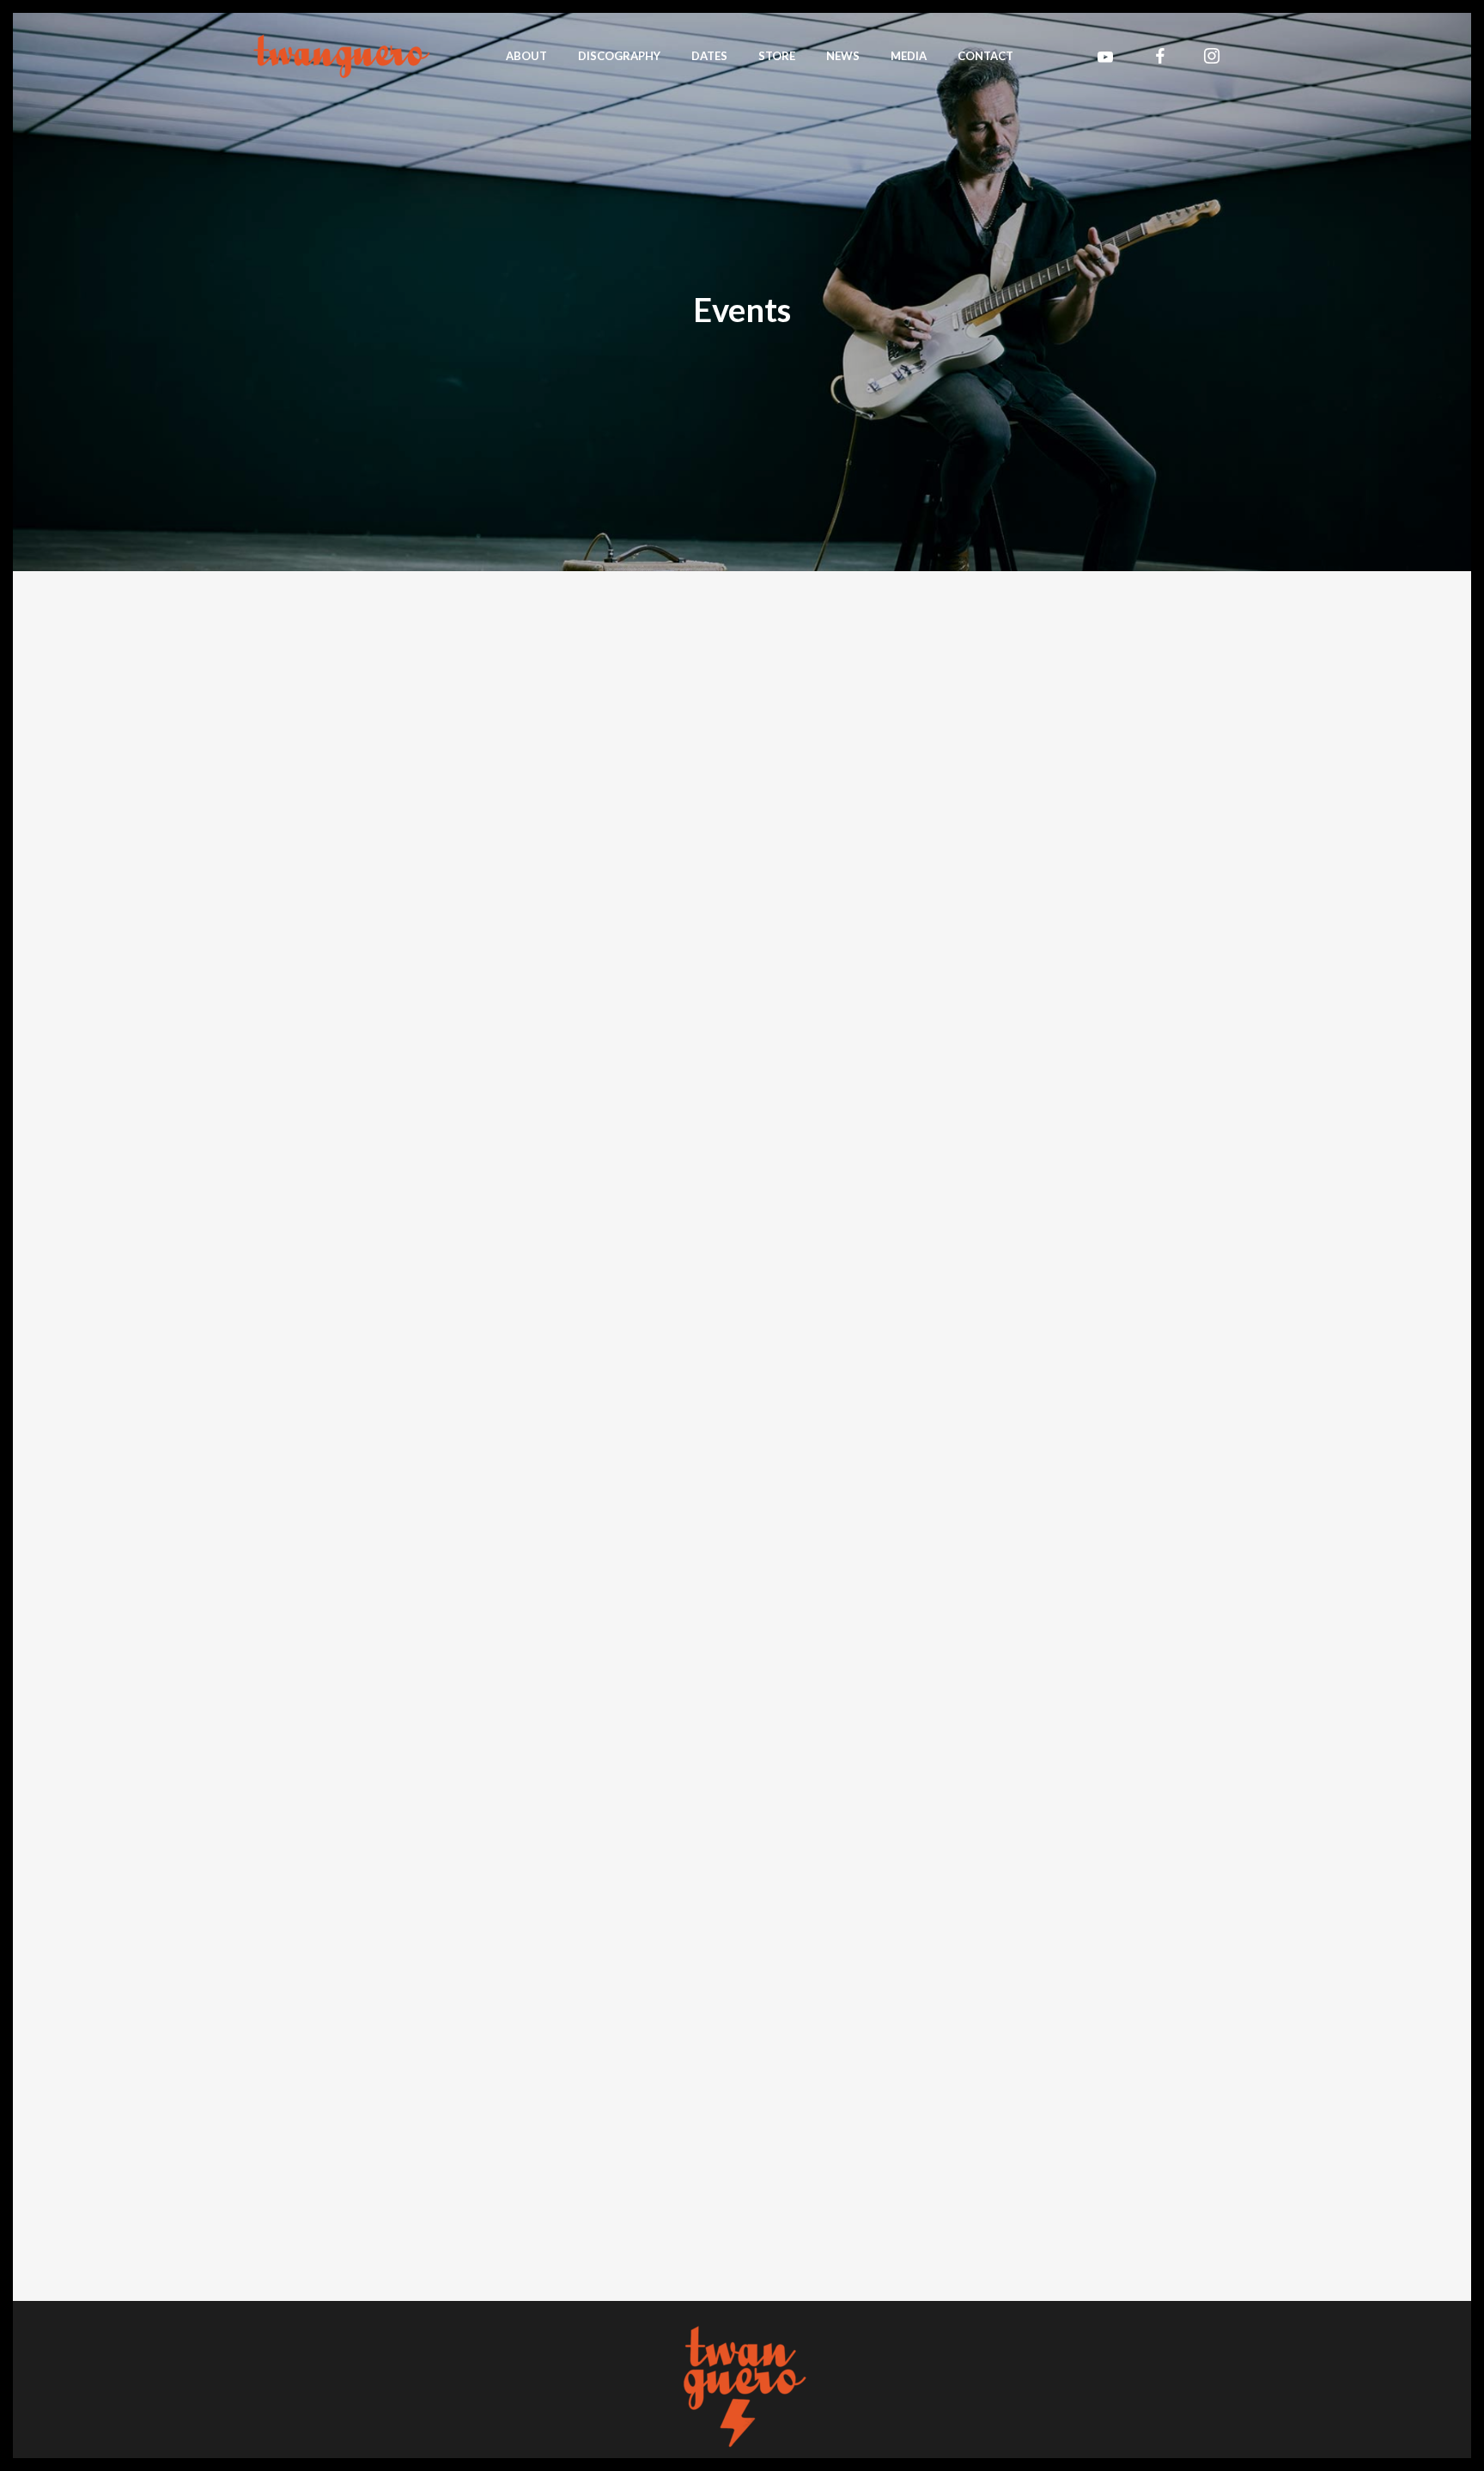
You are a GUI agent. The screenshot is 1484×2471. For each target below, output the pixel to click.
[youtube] (1105, 57)
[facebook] (1160, 56)
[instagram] (1212, 56)
